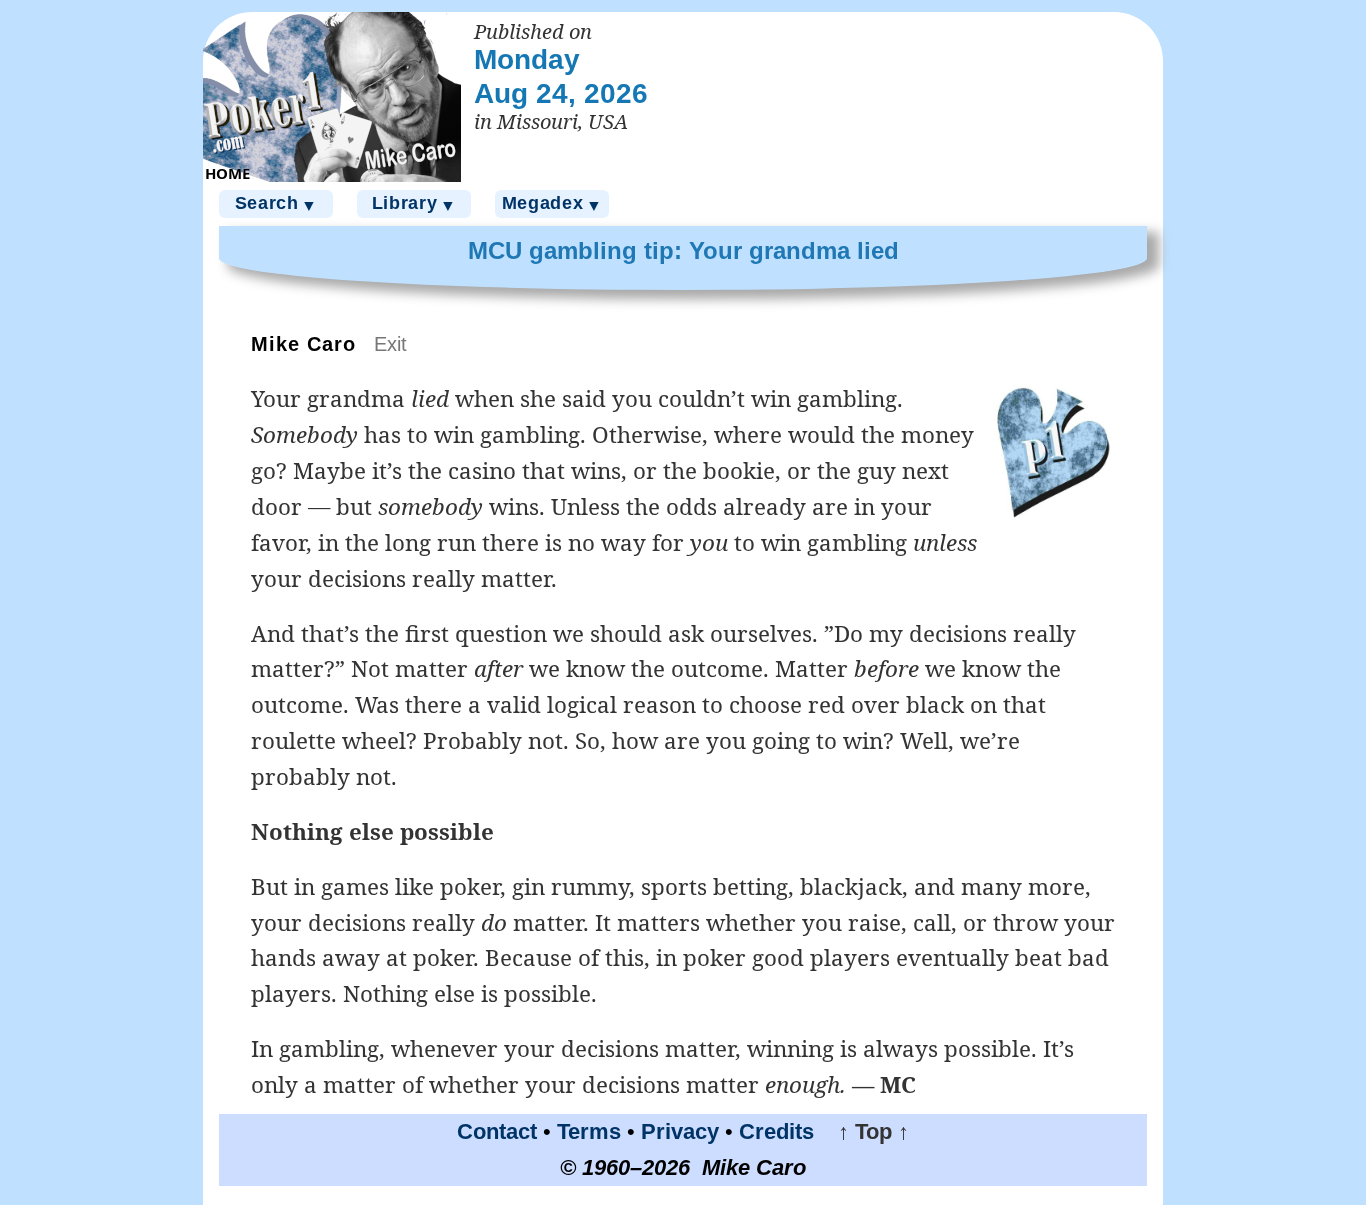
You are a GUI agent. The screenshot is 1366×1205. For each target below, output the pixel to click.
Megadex (552, 203)
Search (276, 203)
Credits (776, 1131)
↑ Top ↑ (864, 1131)
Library (414, 203)
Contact (497, 1131)
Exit (390, 344)
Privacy (680, 1131)
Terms (589, 1131)
